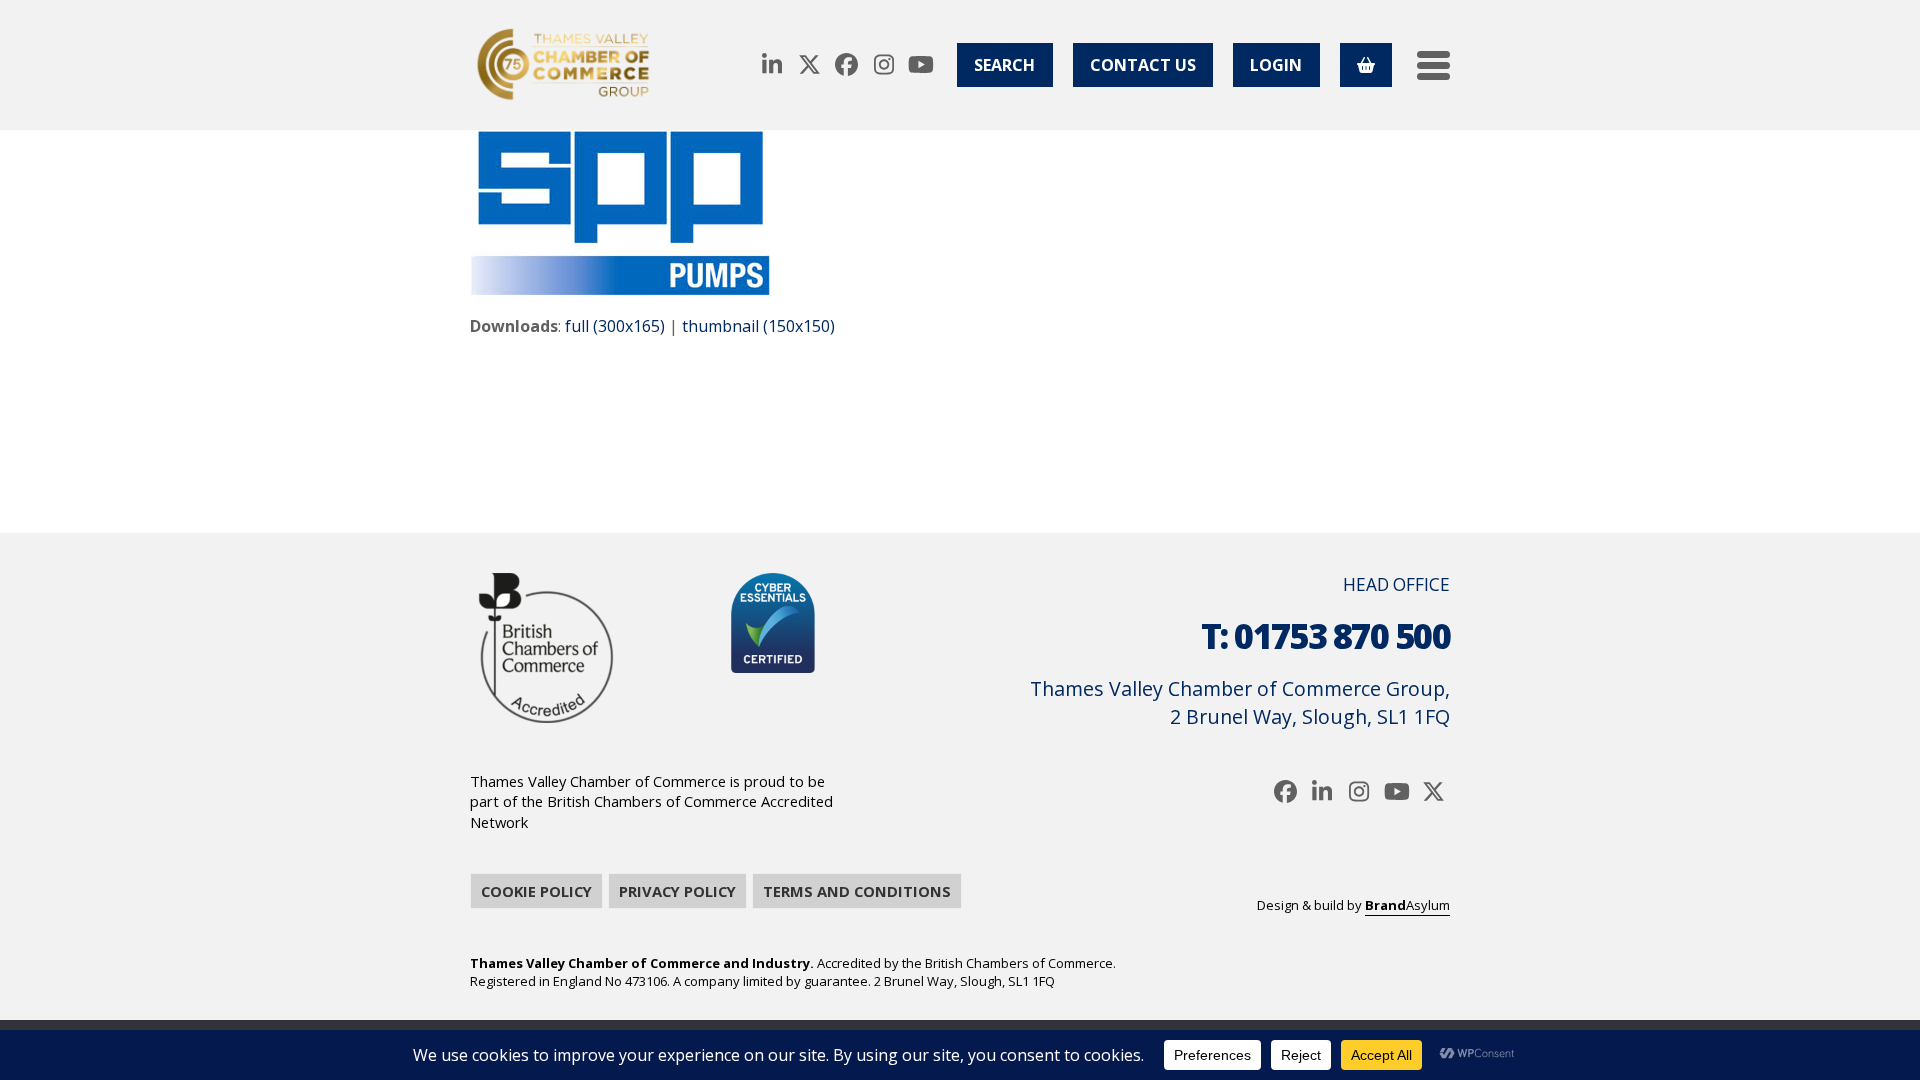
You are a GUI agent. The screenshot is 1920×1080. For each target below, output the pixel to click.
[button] (1433, 65)
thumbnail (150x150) (758, 326)
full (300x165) (615, 326)
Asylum (1407, 905)
